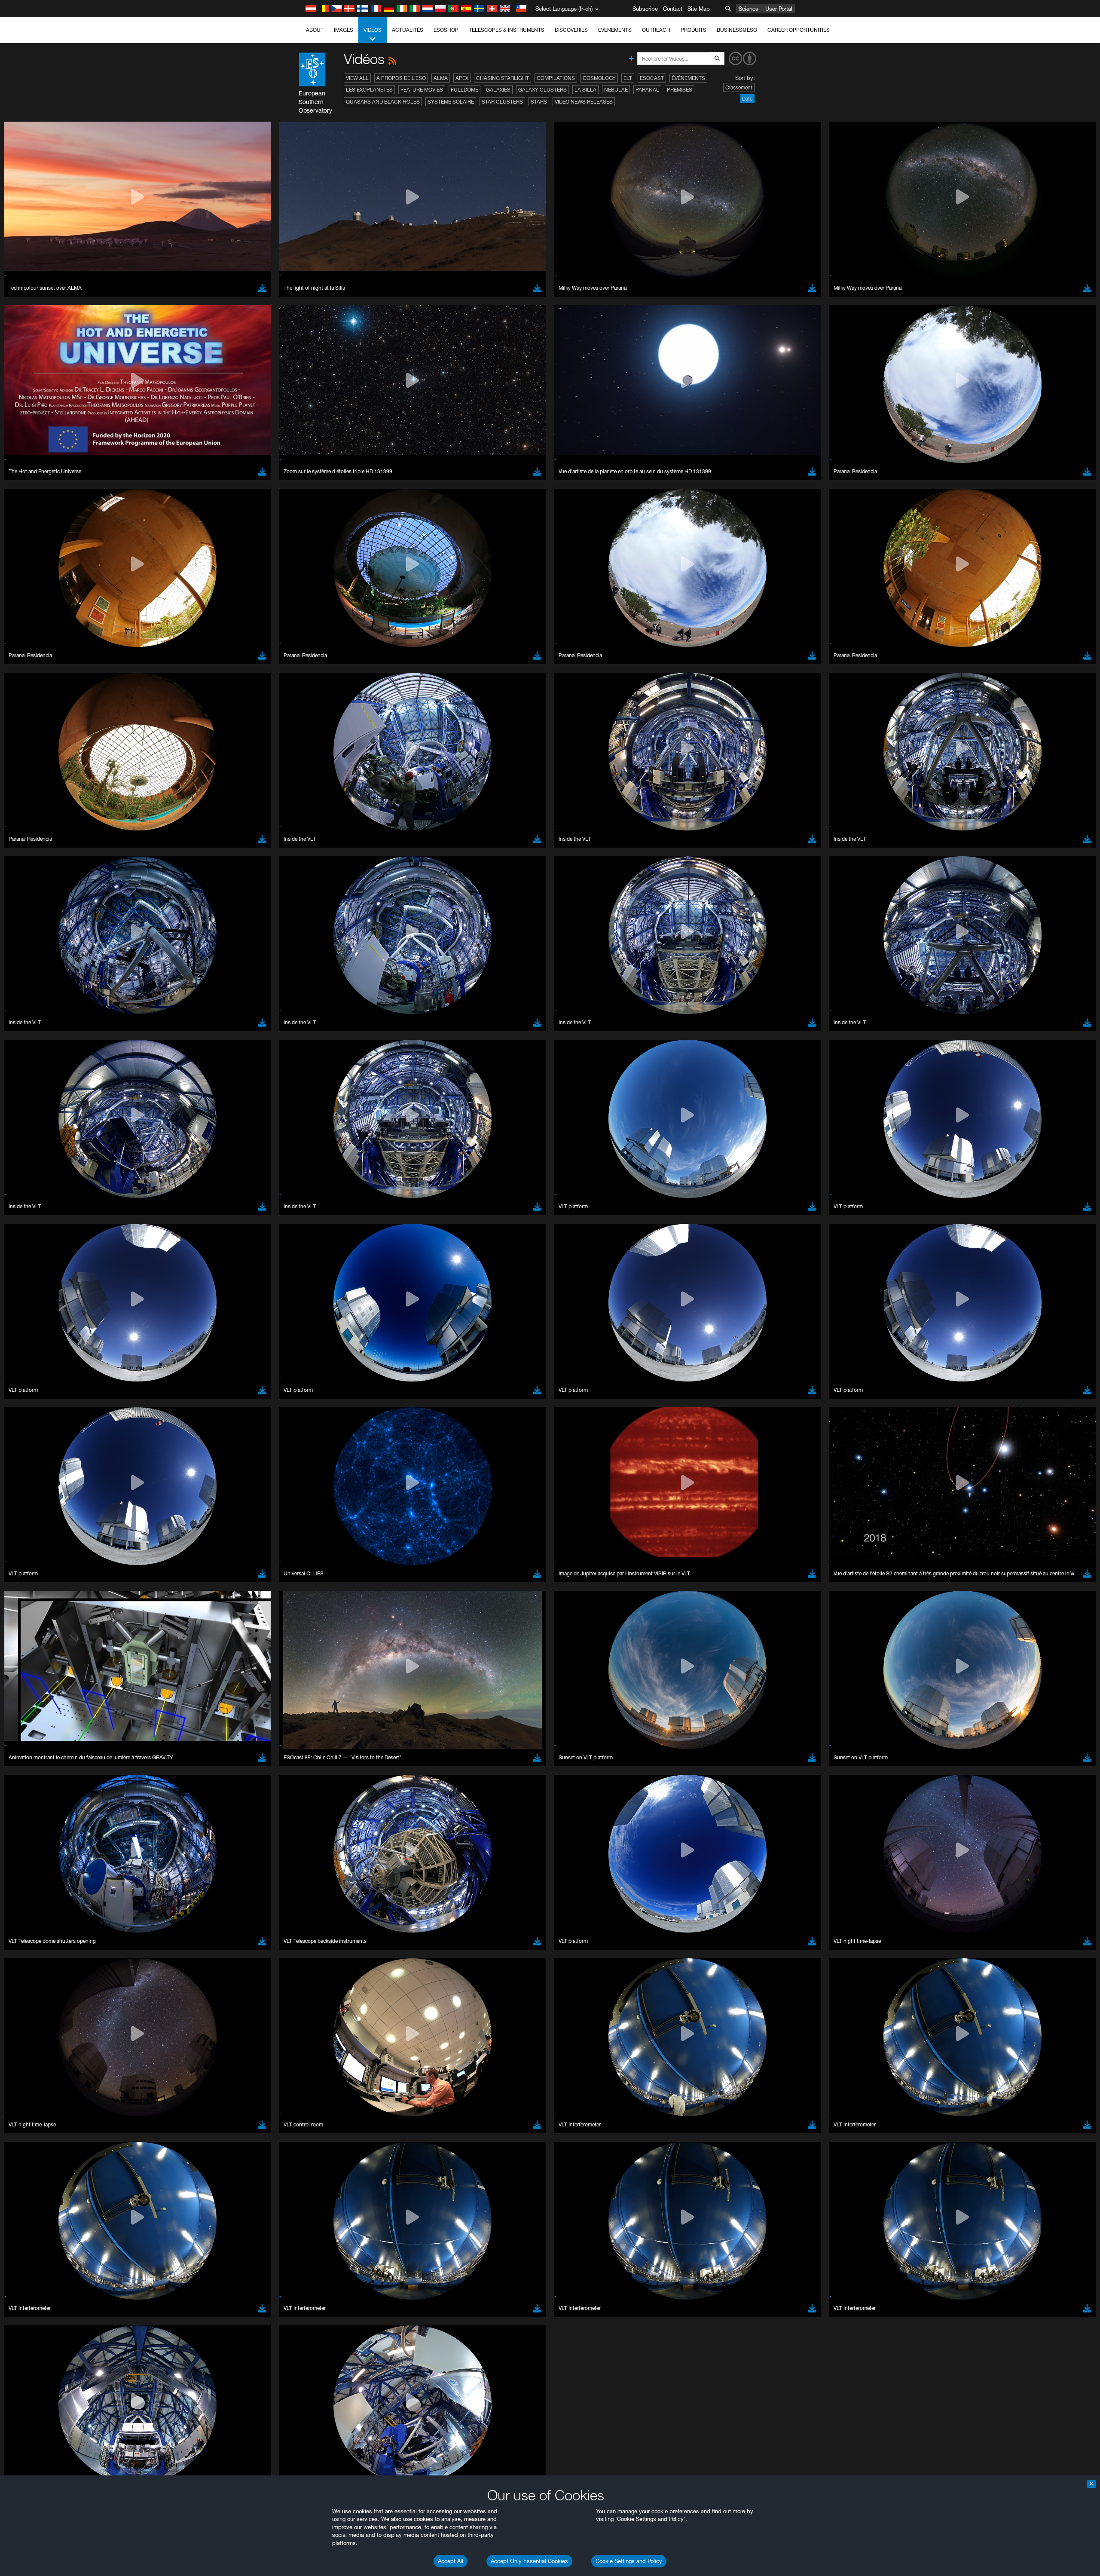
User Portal (779, 9)
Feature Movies (422, 90)
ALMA (441, 78)
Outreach (656, 30)
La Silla (585, 90)
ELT (628, 78)
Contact (673, 9)
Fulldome (464, 90)
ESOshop (446, 30)
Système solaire (451, 102)
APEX (462, 78)
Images (344, 30)
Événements (615, 30)
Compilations (556, 78)
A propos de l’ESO (401, 78)
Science (749, 9)
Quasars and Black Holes (383, 102)
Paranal (647, 90)
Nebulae (616, 90)
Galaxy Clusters (542, 90)
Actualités (408, 30)
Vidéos (373, 30)
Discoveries (571, 30)
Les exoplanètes (369, 90)
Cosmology (599, 78)
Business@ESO (737, 30)
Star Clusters (502, 102)
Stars (539, 102)
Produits (694, 30)
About (315, 30)
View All (357, 78)
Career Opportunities (799, 30)
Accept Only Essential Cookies (529, 2561)
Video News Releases (584, 102)
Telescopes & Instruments (507, 30)
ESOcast (652, 78)
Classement (739, 87)
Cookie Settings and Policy (629, 2561)
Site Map (699, 9)
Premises (680, 90)
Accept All (451, 2561)
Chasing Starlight (503, 78)
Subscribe (645, 9)
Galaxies (498, 90)
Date (747, 99)
